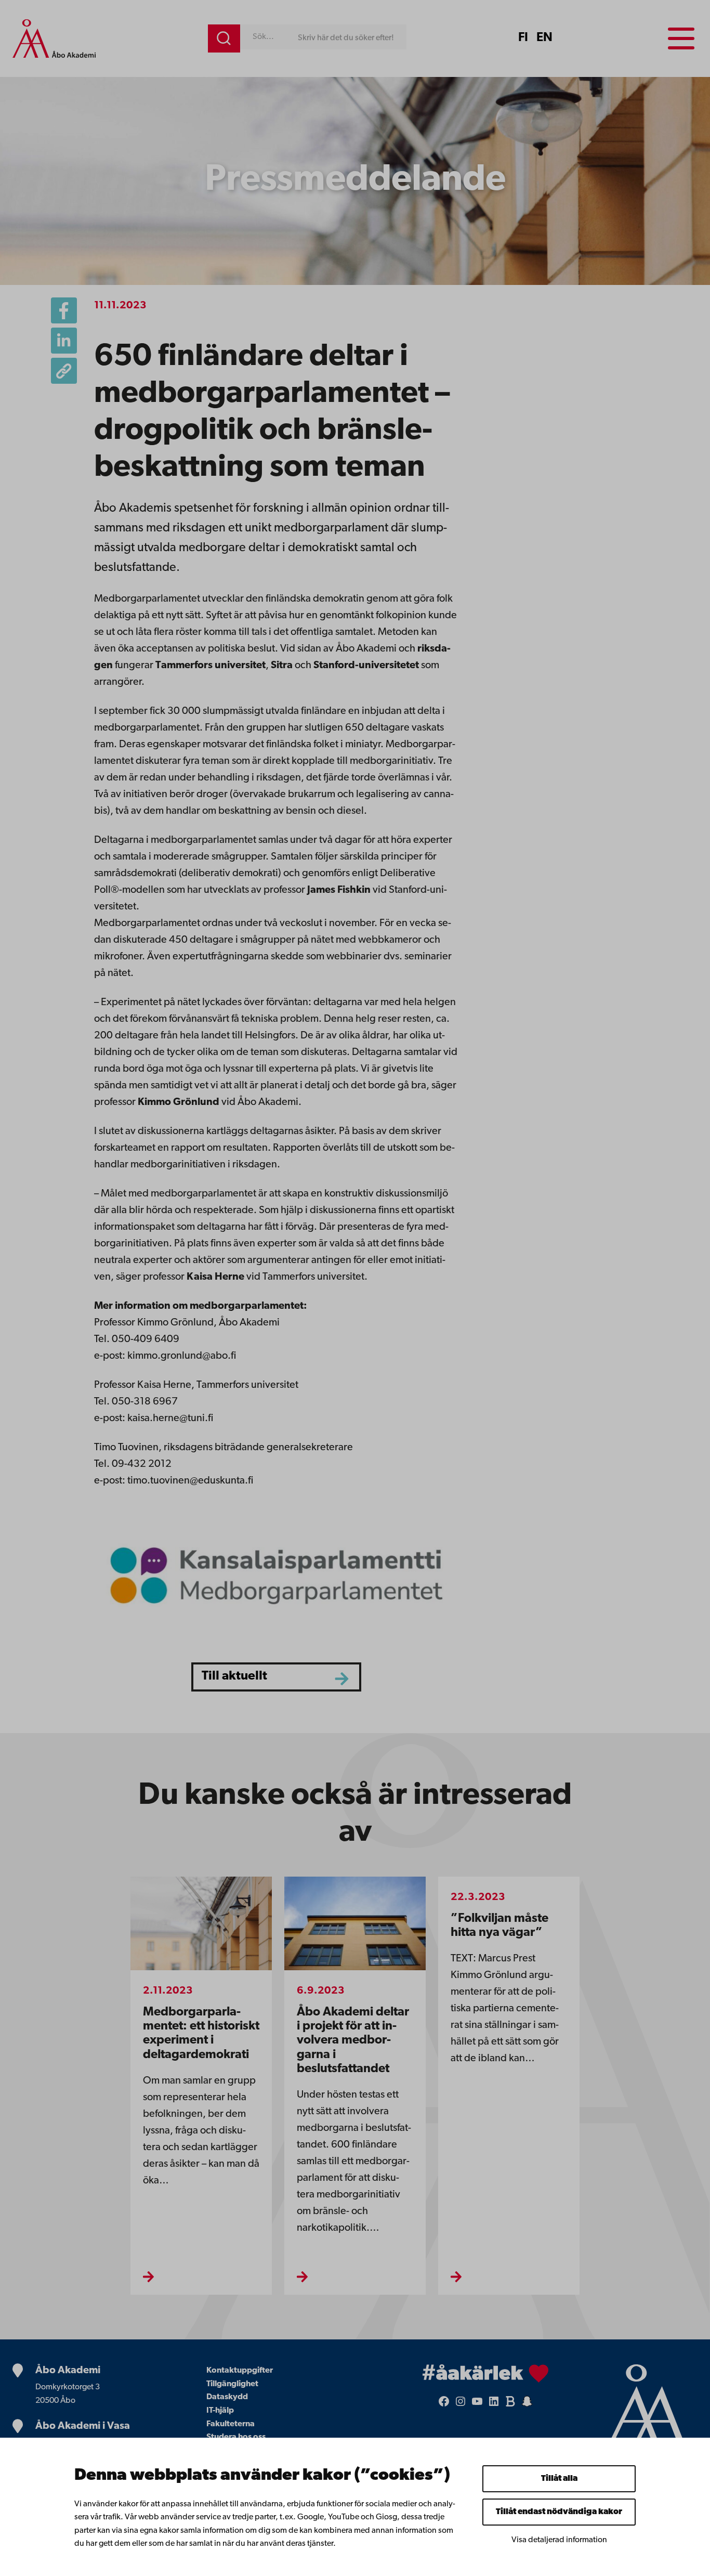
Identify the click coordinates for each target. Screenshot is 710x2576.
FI (523, 38)
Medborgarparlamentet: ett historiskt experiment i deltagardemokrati (201, 2034)
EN (544, 38)
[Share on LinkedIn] (64, 341)
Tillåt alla (559, 2479)
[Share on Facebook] (64, 310)
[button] (64, 371)
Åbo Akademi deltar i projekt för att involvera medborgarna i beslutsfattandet (353, 2041)
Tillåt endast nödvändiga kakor (559, 2512)
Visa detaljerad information (559, 2540)
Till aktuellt (234, 1676)
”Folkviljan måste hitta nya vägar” (499, 1926)
